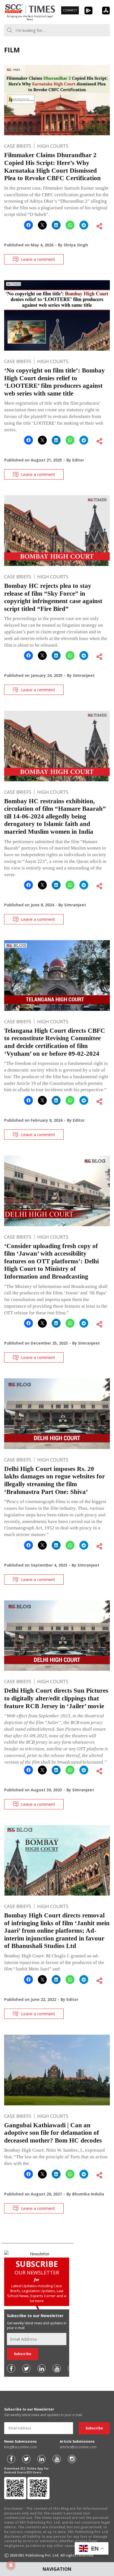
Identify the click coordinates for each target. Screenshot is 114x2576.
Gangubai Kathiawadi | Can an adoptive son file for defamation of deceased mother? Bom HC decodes (53, 2133)
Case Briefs (18, 146)
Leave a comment (38, 259)
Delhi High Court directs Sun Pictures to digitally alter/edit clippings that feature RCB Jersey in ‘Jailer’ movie (56, 1698)
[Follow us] (11, 2368)
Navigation (57, 2569)
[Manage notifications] (11, 2565)
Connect (70, 10)
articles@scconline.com (78, 2447)
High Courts (53, 146)
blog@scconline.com (20, 2447)
